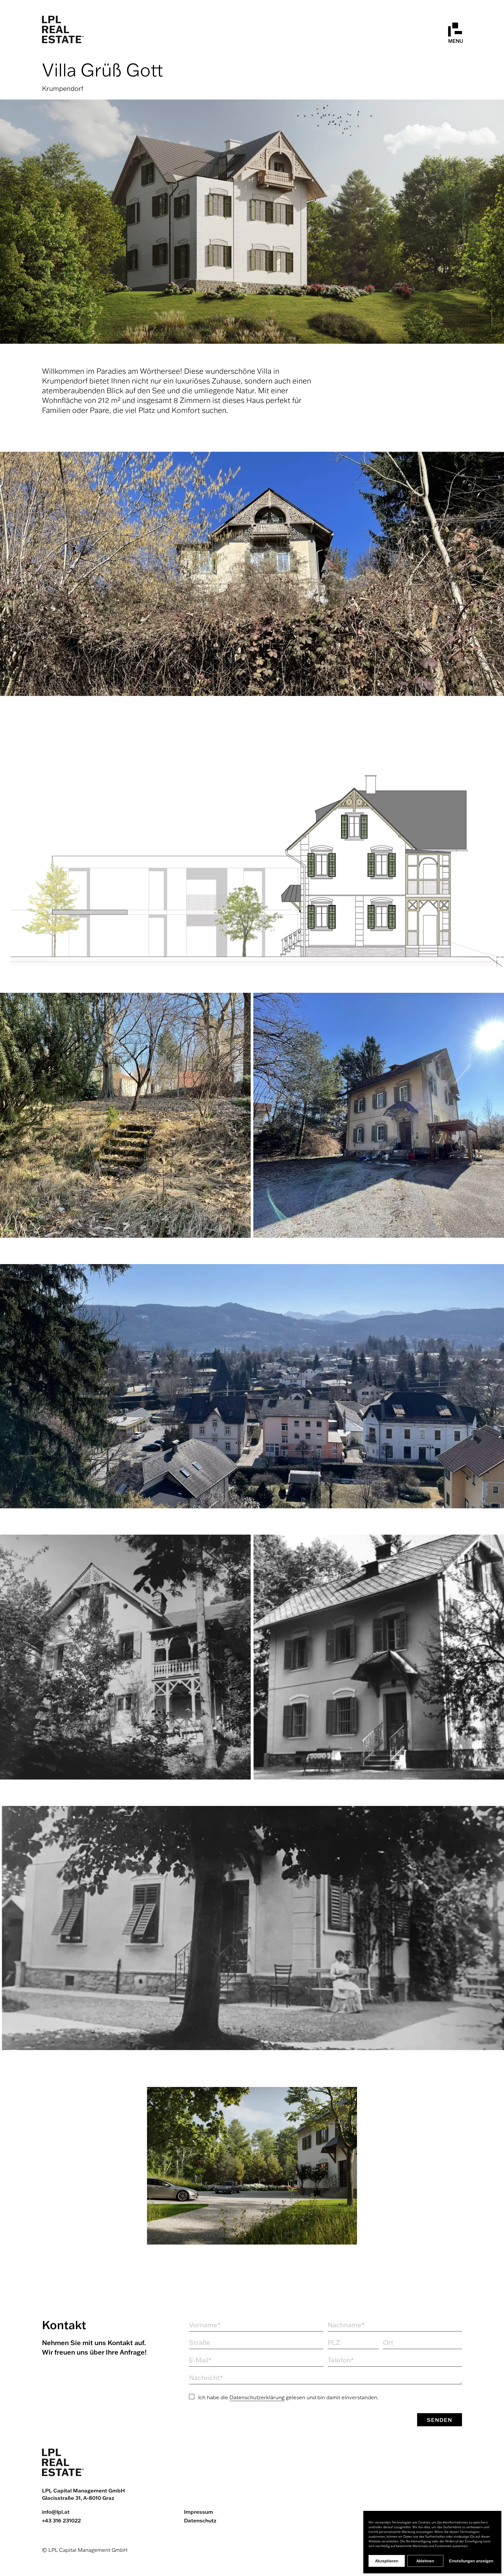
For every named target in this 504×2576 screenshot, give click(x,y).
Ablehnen (425, 2561)
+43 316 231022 (61, 2520)
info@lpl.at (56, 2512)
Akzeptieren (387, 2561)
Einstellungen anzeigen (471, 2561)
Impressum (199, 2512)
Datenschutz (200, 2520)
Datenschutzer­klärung (257, 2397)
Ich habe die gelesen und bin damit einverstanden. (288, 2397)
